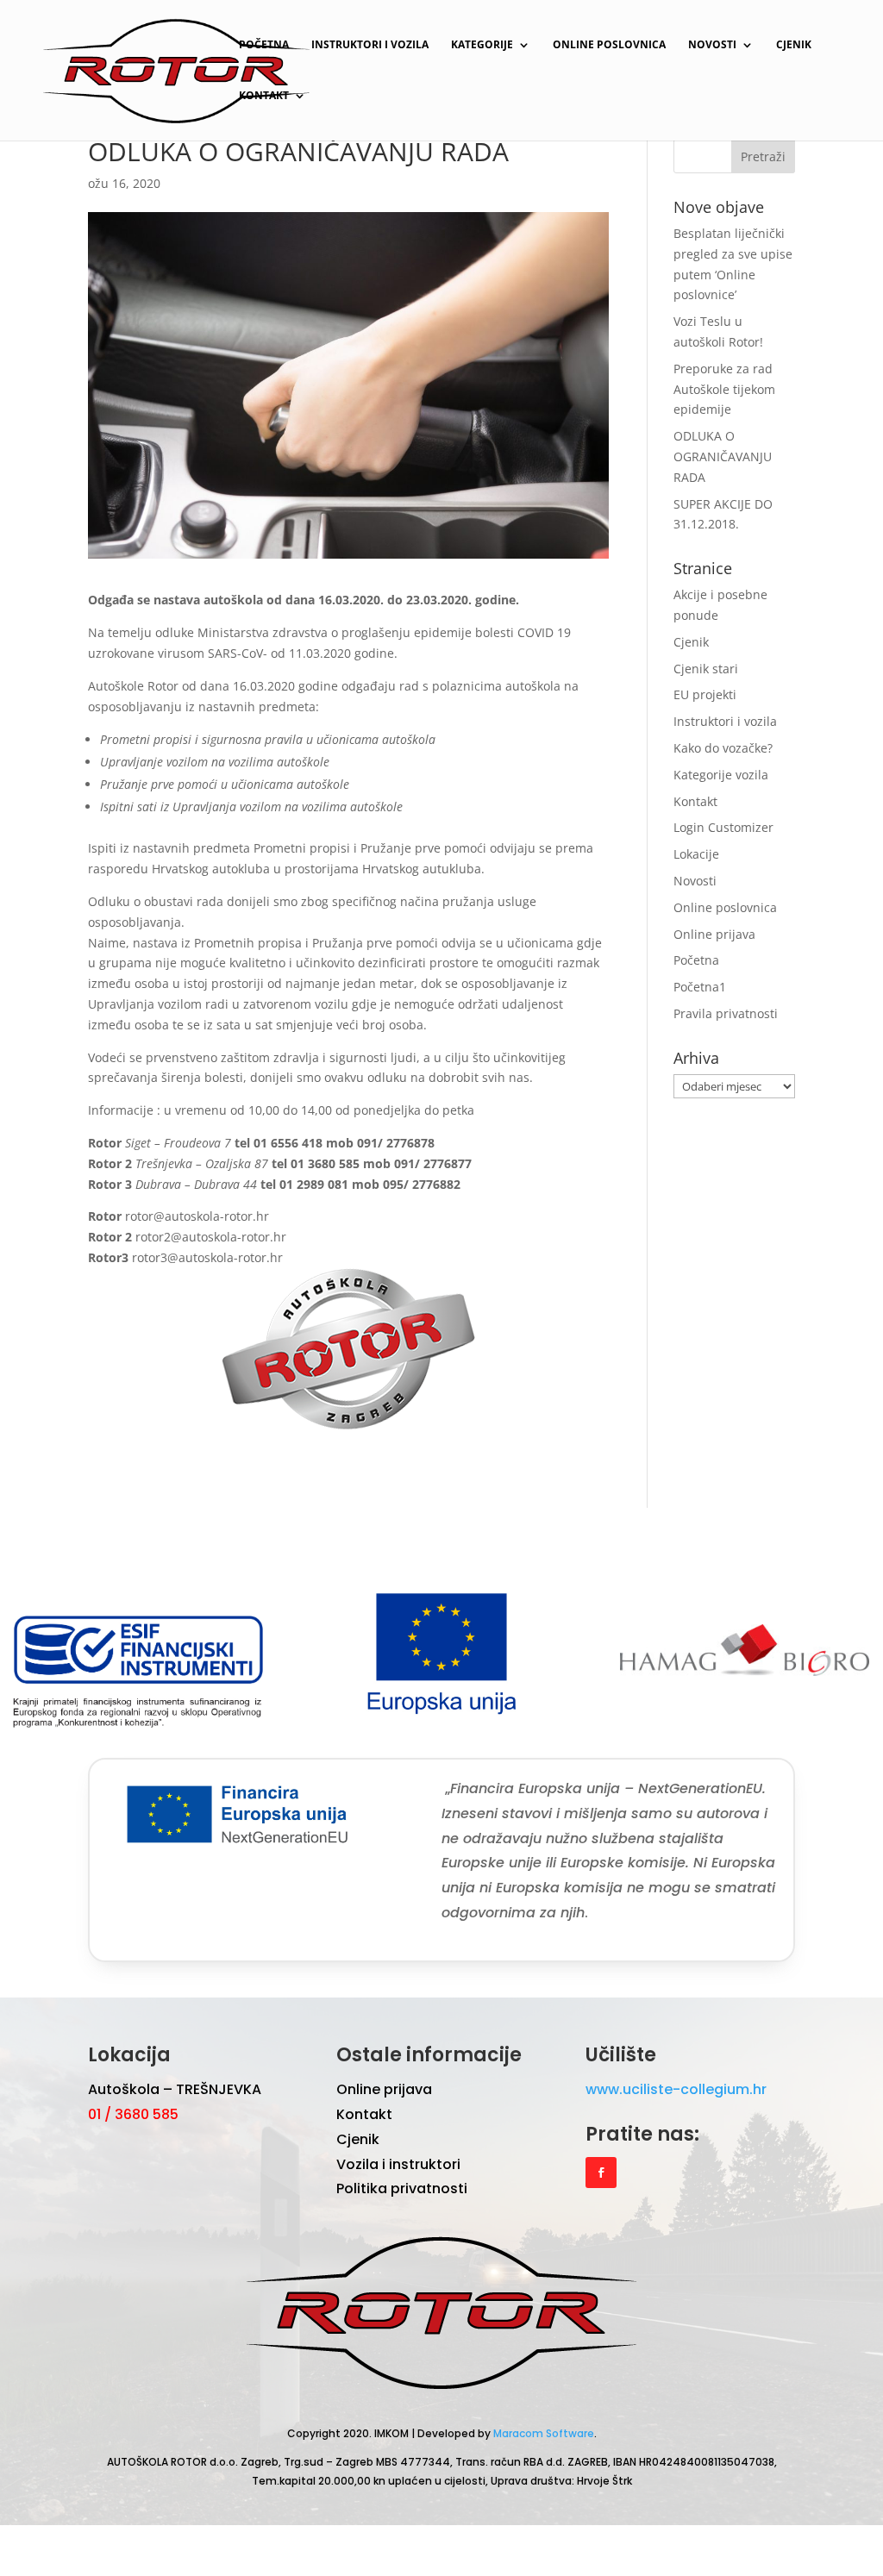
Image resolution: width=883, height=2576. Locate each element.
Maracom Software (544, 2433)
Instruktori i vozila (370, 45)
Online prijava (714, 934)
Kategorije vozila (721, 775)
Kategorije (482, 45)
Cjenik (794, 45)
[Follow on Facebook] (601, 2173)
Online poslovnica (609, 45)
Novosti (712, 45)
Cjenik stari (706, 669)
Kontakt (264, 96)
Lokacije (696, 854)
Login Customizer (723, 827)
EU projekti (705, 694)
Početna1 (700, 987)
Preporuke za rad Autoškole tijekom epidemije (724, 389)
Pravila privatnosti (726, 1013)
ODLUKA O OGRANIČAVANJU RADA (723, 456)
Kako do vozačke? (723, 748)
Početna (264, 45)
